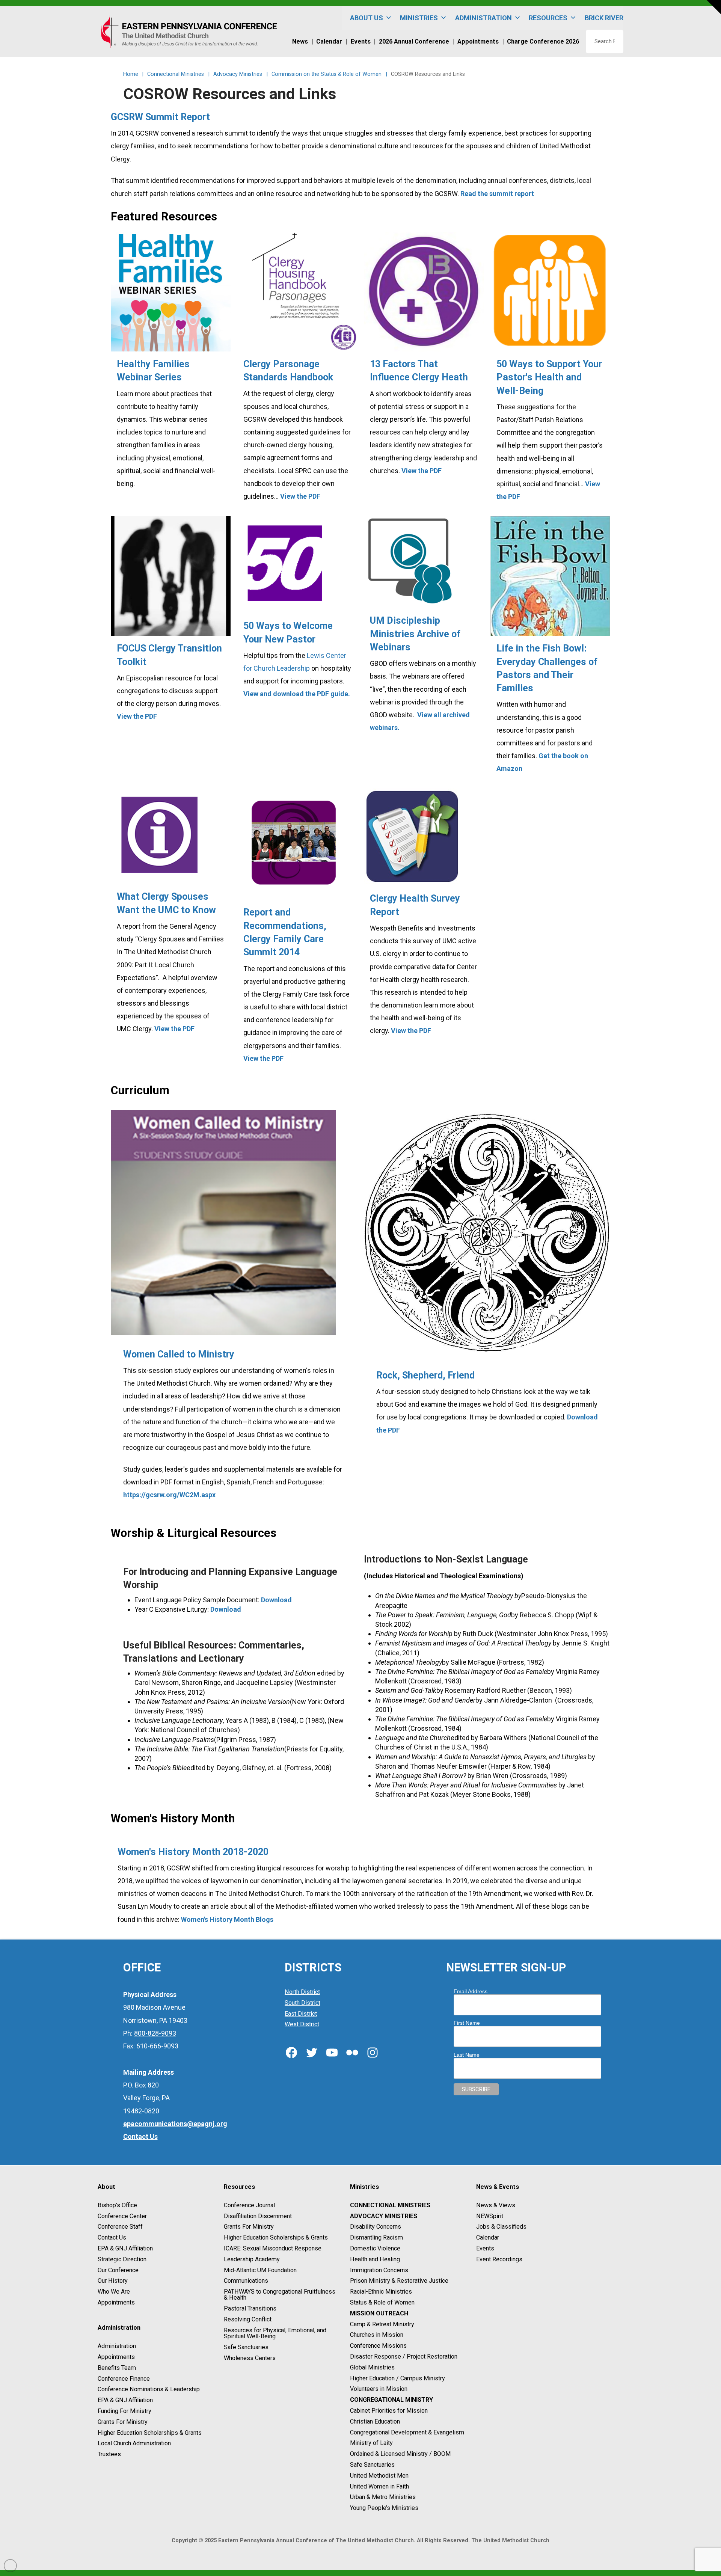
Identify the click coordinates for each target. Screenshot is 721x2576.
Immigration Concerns (379, 2270)
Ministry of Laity (371, 2443)
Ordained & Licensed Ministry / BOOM (400, 2454)
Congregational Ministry (391, 2400)
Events (485, 2248)
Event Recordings (499, 2259)
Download (276, 1600)
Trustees (109, 2454)
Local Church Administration (134, 2444)
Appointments (116, 2302)
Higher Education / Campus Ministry (397, 2378)
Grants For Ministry (123, 2422)
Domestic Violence (375, 2248)
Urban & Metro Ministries (383, 2497)
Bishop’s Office (117, 2205)
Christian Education (375, 2421)
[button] (714, 7)
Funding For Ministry (124, 2411)
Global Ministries (372, 2367)
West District (302, 2025)
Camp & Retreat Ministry (382, 2324)
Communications (246, 2281)
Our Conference (118, 2270)
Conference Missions (378, 2346)
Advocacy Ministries (384, 2216)
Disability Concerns (376, 2227)
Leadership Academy (252, 2259)
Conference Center (122, 2216)
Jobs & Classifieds (501, 2227)
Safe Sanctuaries (246, 2347)
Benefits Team (117, 2368)
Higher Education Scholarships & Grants (150, 2433)
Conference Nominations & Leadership (149, 2390)
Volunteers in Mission (379, 2389)
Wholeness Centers (250, 2358)
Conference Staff (120, 2227)
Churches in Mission (377, 2335)
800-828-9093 (155, 2033)
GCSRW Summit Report (160, 117)
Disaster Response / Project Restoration (404, 2357)
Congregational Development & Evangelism (407, 2432)
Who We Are (114, 2292)
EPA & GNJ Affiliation (125, 2248)
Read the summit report (497, 194)
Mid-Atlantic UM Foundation (260, 2270)
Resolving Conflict (248, 2319)
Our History (113, 2281)
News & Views (496, 2205)
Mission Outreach (379, 2313)
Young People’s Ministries (384, 2508)
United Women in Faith (379, 2486)
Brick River (604, 18)
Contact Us (112, 2237)
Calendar (488, 2237)
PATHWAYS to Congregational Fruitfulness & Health (280, 2295)
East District (301, 2014)
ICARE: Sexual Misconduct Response (273, 2248)
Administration (117, 2346)
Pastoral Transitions (250, 2308)
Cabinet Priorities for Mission (389, 2411)
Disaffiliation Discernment (258, 2216)
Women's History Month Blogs (227, 1919)
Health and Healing (375, 2259)
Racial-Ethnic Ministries (381, 2292)
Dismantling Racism (376, 2237)
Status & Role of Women (382, 2302)
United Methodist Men (379, 2476)
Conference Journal (249, 2205)
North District (302, 1992)
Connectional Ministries (390, 2205)
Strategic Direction (122, 2259)
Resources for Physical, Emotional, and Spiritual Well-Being (275, 2333)
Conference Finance (124, 2379)
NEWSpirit (490, 2216)
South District (302, 2003)
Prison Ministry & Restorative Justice (399, 2281)
